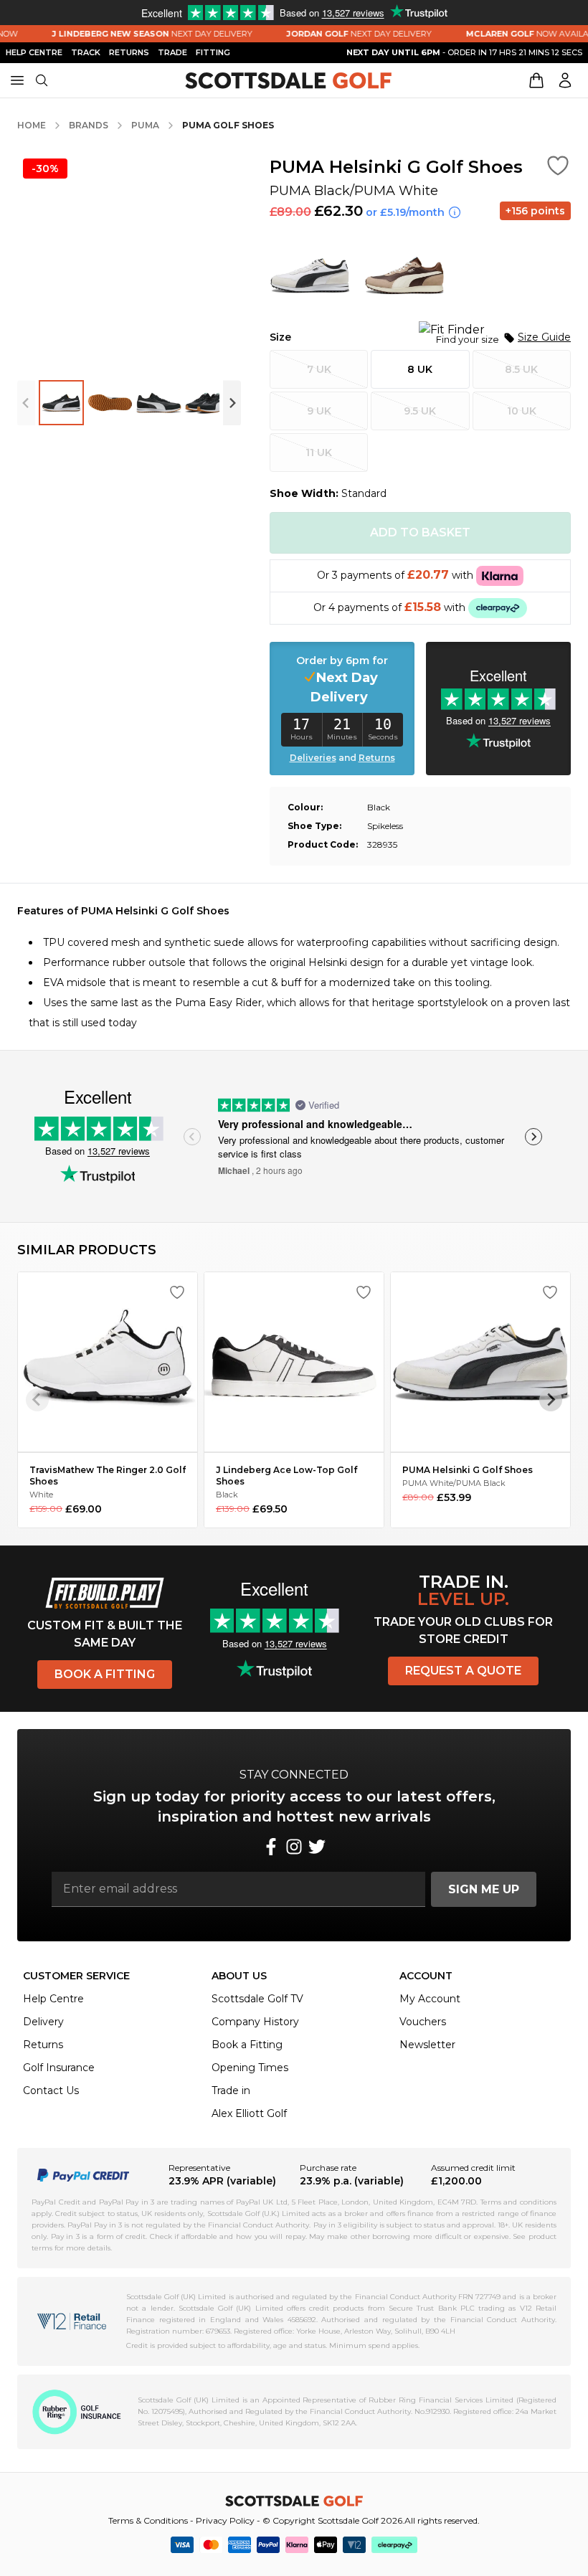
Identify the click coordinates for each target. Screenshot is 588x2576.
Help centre (34, 52)
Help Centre (53, 1999)
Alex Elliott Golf (249, 2113)
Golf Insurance (59, 2068)
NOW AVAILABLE (516, 34)
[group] (61, 403)
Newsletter (427, 2045)
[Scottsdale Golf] (288, 81)
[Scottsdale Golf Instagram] (294, 1847)
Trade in (231, 2090)
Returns (129, 52)
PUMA (145, 125)
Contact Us (51, 2090)
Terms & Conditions (148, 2520)
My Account (430, 1999)
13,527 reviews (119, 1151)
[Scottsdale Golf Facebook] (271, 1847)
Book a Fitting (105, 1674)
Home (32, 125)
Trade (172, 52)
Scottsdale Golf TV (257, 1999)
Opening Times (250, 2068)
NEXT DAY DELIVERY (133, 34)
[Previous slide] (26, 403)
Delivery (43, 2022)
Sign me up (484, 1889)
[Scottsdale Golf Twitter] (317, 1847)
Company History (255, 2022)
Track (86, 52)
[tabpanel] (294, 967)
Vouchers (423, 2022)
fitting (213, 52)
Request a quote (463, 1671)
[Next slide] (232, 403)
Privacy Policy (225, 2520)
